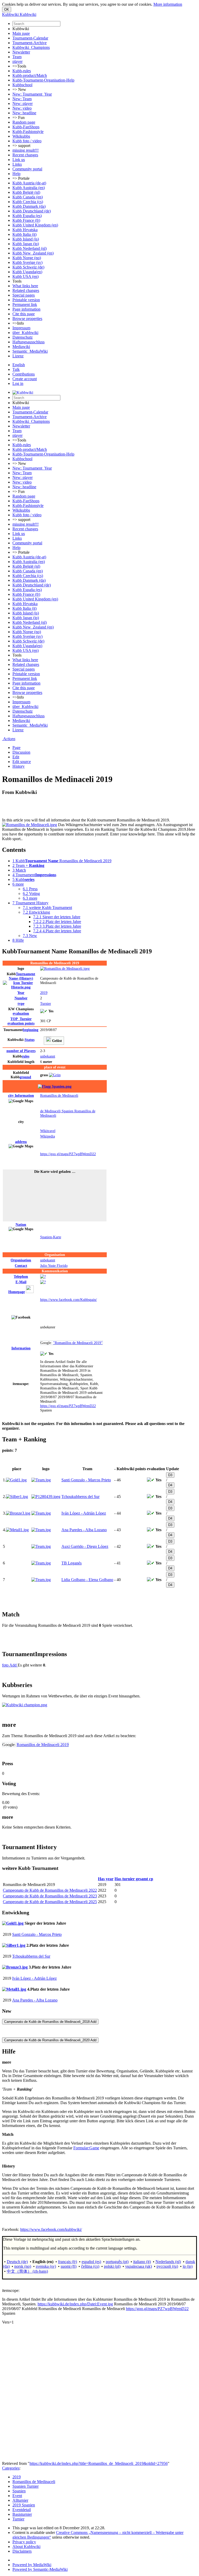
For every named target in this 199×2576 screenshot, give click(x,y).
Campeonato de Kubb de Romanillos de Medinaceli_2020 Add (50, 2040)
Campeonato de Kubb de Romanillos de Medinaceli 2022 (50, 1890)
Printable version (26, 300)
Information (21, 1095)
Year (21, 993)
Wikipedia (48, 1136)
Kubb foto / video (27, 141)
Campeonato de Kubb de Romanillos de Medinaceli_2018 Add (50, 2022)
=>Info (18, 323)
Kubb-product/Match (30, 75)
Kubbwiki (21, 29)
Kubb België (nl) (26, 192)
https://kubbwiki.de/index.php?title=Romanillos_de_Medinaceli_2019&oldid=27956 (99, 2463)
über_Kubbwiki (25, 333)
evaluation (21, 1013)
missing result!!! (26, 150)
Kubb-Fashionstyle (28, 132)
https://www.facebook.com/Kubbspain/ (69, 1300)
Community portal (27, 169)
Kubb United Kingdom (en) (35, 225)
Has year (106, 1879)
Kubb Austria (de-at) (29, 183)
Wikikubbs (21, 136)
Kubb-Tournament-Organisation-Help (43, 80)
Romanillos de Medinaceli (59, 1095)
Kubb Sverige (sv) (27, 262)
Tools (17, 281)
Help (16, 174)
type (21, 1003)
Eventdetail (22, 2510)
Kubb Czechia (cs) (28, 202)
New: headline (24, 113)
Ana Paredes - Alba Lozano (84, 1530)
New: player (23, 103)
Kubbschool (22, 85)
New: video (22, 108)
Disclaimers (22, 2551)
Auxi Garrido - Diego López (85, 1546)
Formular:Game (86, 2148)
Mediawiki (21, 347)
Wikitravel (48, 1131)
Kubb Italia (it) (24, 234)
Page (16, 748)
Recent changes (25, 155)
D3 (170, 1475)
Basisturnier (22, 2514)
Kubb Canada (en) (28, 197)
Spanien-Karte (51, 1237)
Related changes (26, 290)
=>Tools (19, 66)
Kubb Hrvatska (25, 230)
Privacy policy (24, 2542)
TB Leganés (72, 1563)
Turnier (46, 1003)
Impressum (21, 328)
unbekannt (48, 1056)
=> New (19, 89)
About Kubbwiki (26, 2547)
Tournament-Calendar (30, 38)
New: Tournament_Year (32, 94)
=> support (21, 146)
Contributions (24, 374)
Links (17, 164)
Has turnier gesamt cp (134, 1879)
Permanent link (25, 305)
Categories (11, 2468)
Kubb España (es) (27, 216)
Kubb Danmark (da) (29, 206)
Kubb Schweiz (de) (28, 267)
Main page (21, 33)
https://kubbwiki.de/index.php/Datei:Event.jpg (75, 2304)
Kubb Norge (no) (27, 258)
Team (17, 57)
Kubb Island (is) (26, 239)
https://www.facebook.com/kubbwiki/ (51, 2229)
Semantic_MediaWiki (30, 351)
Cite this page (24, 314)
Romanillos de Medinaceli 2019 (43, 1745)
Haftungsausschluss (29, 342)
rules (26, 1056)
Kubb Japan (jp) (26, 244)
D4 (170, 1485)
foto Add (10, 1665)
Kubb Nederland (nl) (30, 248)
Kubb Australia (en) (29, 188)
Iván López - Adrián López (84, 1513)
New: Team (22, 99)
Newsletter (21, 52)
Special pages (24, 295)
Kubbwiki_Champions (31, 47)
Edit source (22, 762)
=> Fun (19, 118)
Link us (19, 160)
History (19, 766)
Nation (21, 1225)
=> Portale (21, 178)
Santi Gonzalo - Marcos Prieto (86, 1480)
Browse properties (27, 319)
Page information (26, 309)
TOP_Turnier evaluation (21, 1021)
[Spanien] (55, 1086)
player (17, 61)
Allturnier (20, 2500)
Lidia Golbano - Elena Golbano (87, 1580)
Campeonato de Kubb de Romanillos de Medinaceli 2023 (50, 1896)
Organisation (21, 1260)
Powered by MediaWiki (32, 2565)
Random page (24, 122)
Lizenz (18, 356)
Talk (16, 369)
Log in (18, 383)
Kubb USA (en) (26, 276)
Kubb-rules (22, 71)
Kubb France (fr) (26, 220)
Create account (25, 379)
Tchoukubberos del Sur (80, 1497)
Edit (16, 757)
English (19, 365)
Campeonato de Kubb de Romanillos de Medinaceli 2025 (50, 1902)
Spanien (19, 2491)
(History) (22, 976)
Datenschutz (23, 337)
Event (17, 2496)
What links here (25, 286)
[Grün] (55, 1075)
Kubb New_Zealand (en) (33, 253)
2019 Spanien (24, 2505)
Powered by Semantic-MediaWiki (40, 2569)
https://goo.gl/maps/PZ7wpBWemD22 (68, 1154)
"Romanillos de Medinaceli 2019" (78, 1343)
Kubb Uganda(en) (27, 272)
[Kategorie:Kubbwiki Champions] (25, 1705)
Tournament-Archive (30, 43)
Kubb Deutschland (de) (32, 211)
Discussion (21, 752)
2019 (44, 993)
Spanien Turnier (26, 2486)
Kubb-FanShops (26, 127)
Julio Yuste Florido (54, 1266)
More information (168, 4)
